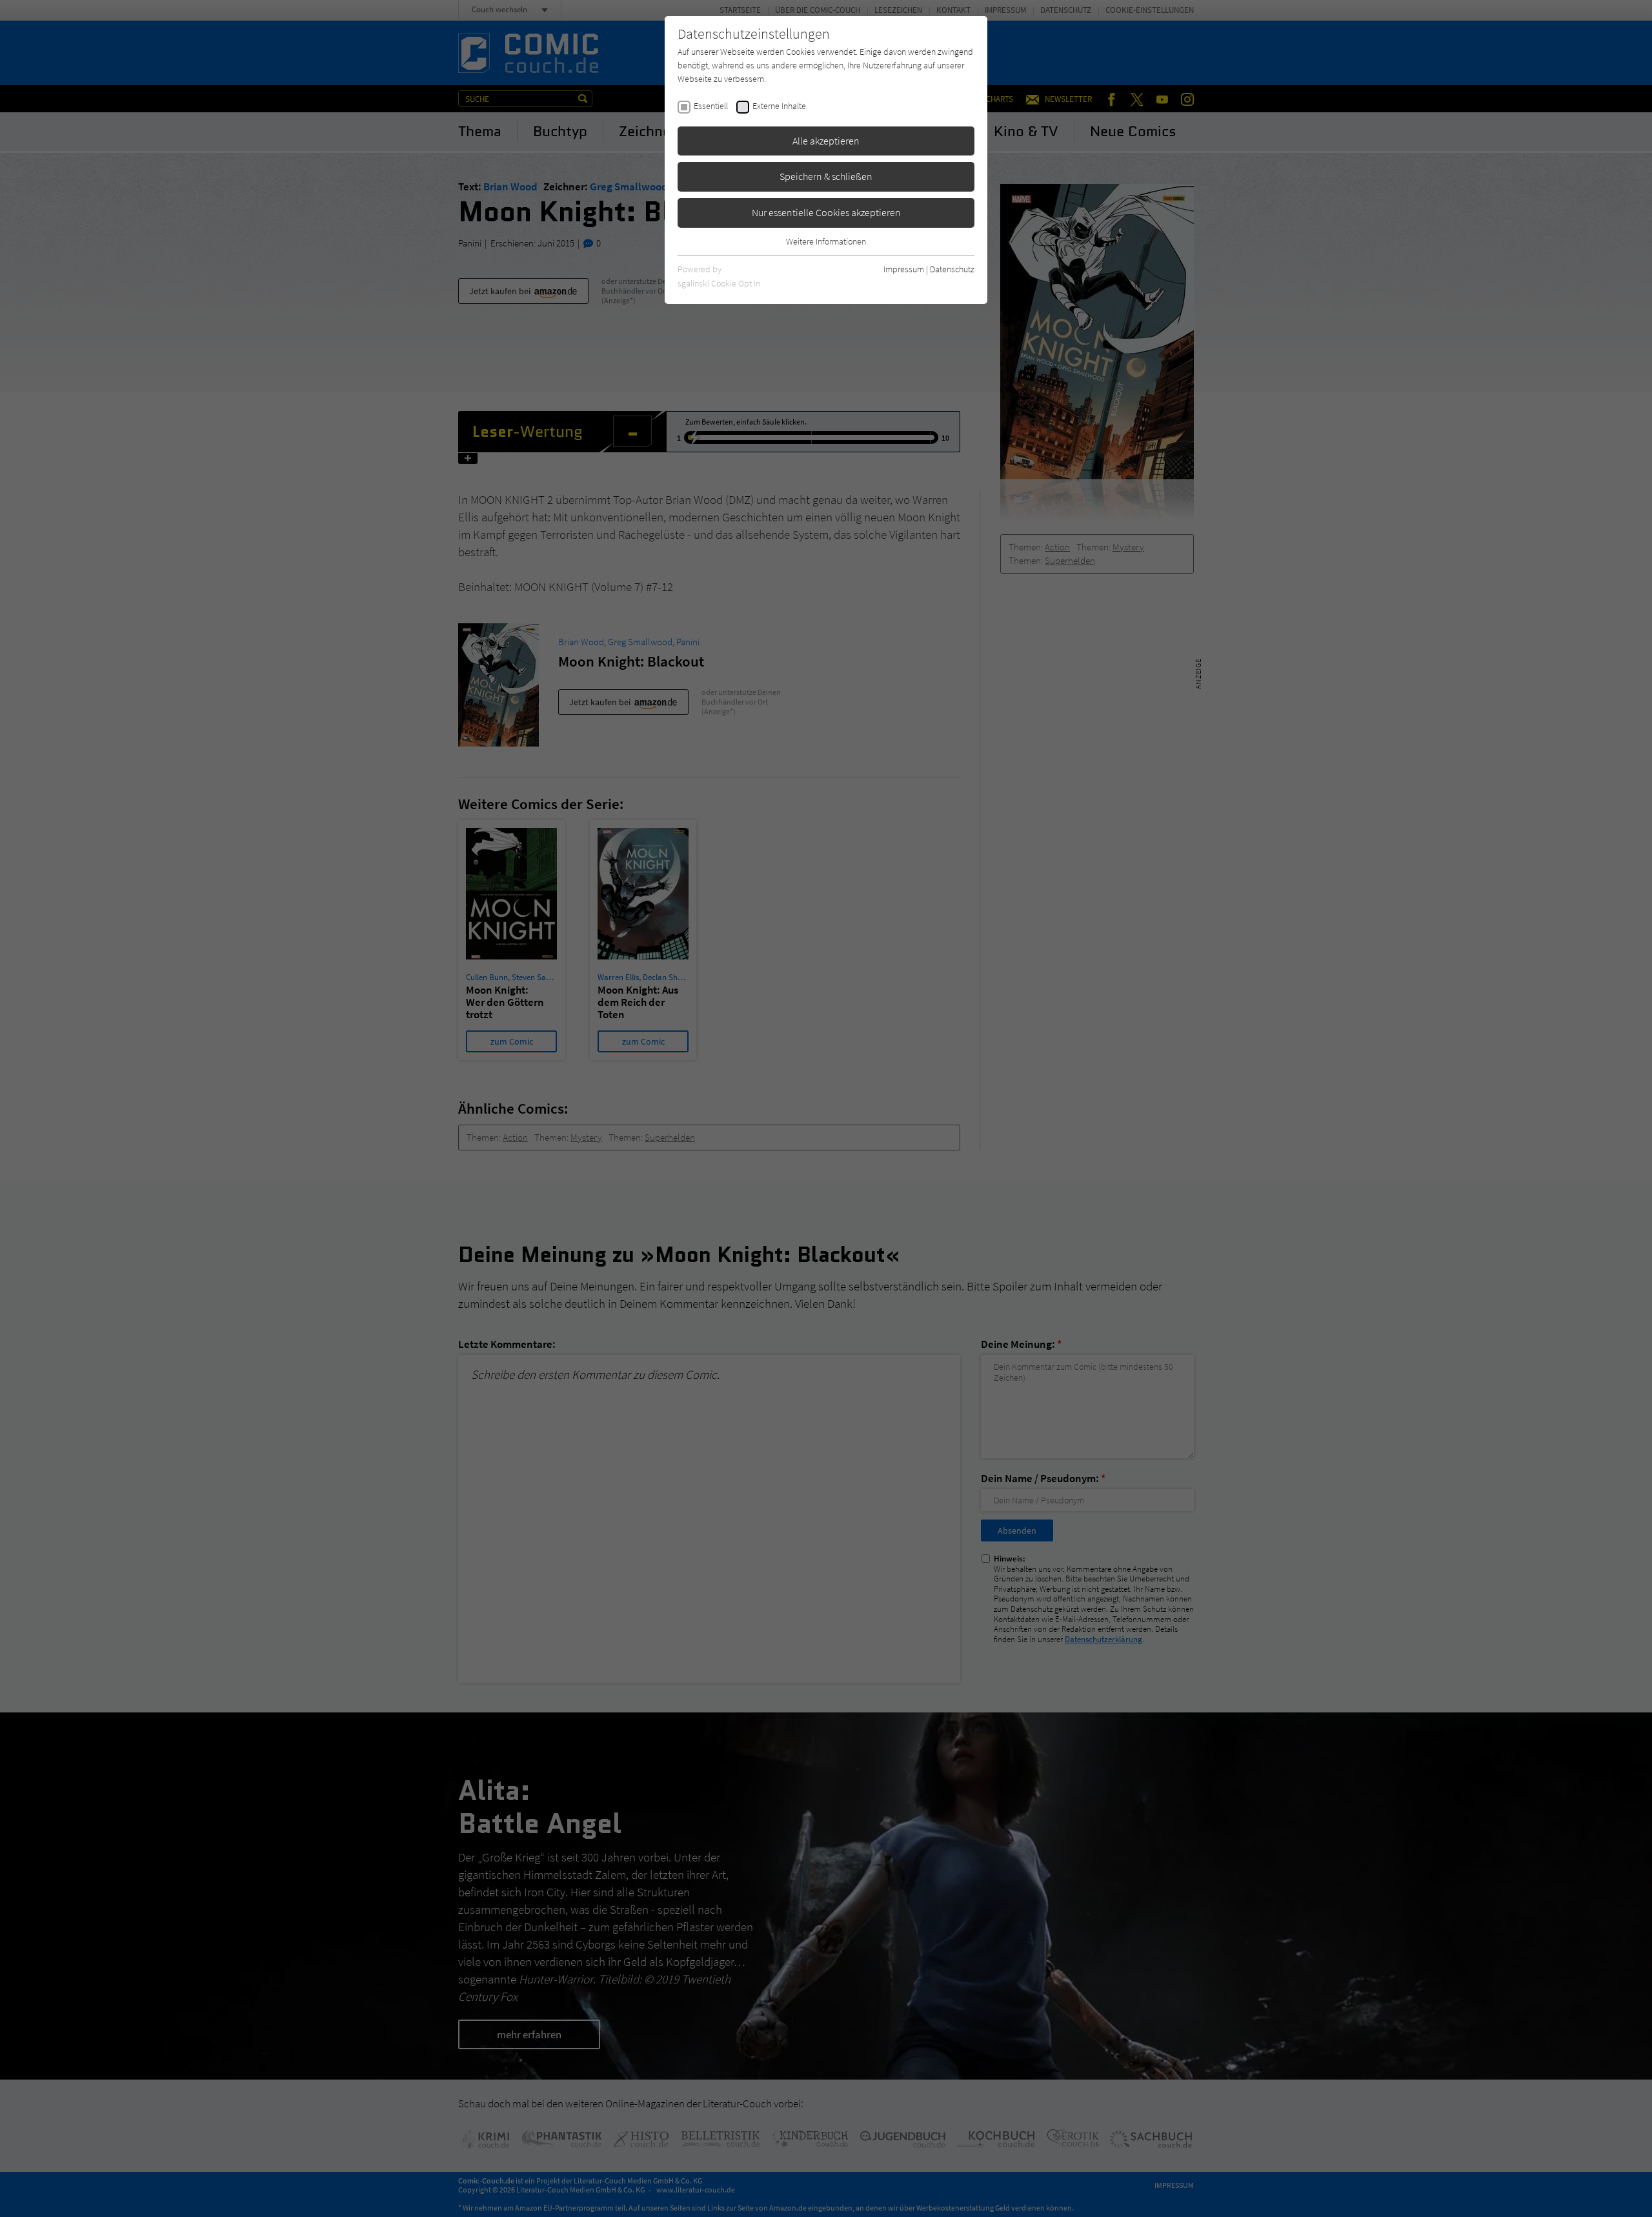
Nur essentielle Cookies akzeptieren (826, 212)
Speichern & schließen (826, 176)
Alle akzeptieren (826, 141)
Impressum (904, 269)
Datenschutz (952, 269)
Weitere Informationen (826, 241)
